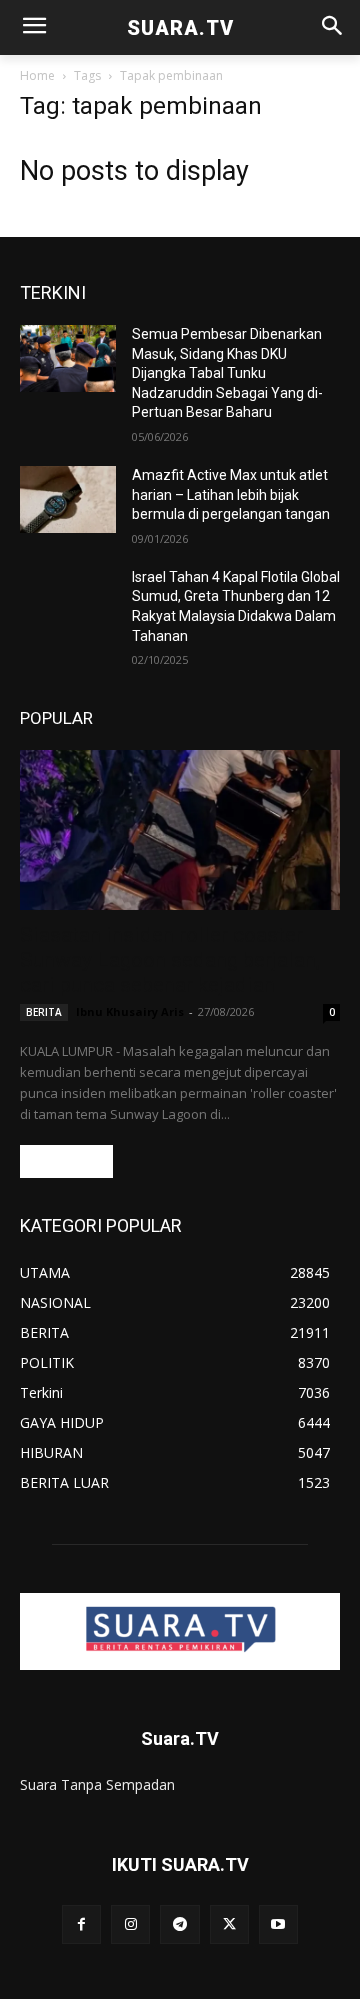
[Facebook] (81, 1924)
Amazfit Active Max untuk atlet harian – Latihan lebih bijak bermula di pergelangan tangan (231, 494)
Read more (66, 1161)
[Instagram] (130, 1924)
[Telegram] (179, 1924)
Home (37, 75)
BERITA (44, 1012)
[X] (229, 1924)
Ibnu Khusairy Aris (130, 1011)
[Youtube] (278, 1924)
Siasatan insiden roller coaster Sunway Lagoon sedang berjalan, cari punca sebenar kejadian (170, 960)
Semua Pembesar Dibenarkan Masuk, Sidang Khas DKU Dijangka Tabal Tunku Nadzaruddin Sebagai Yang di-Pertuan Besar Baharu (227, 373)
